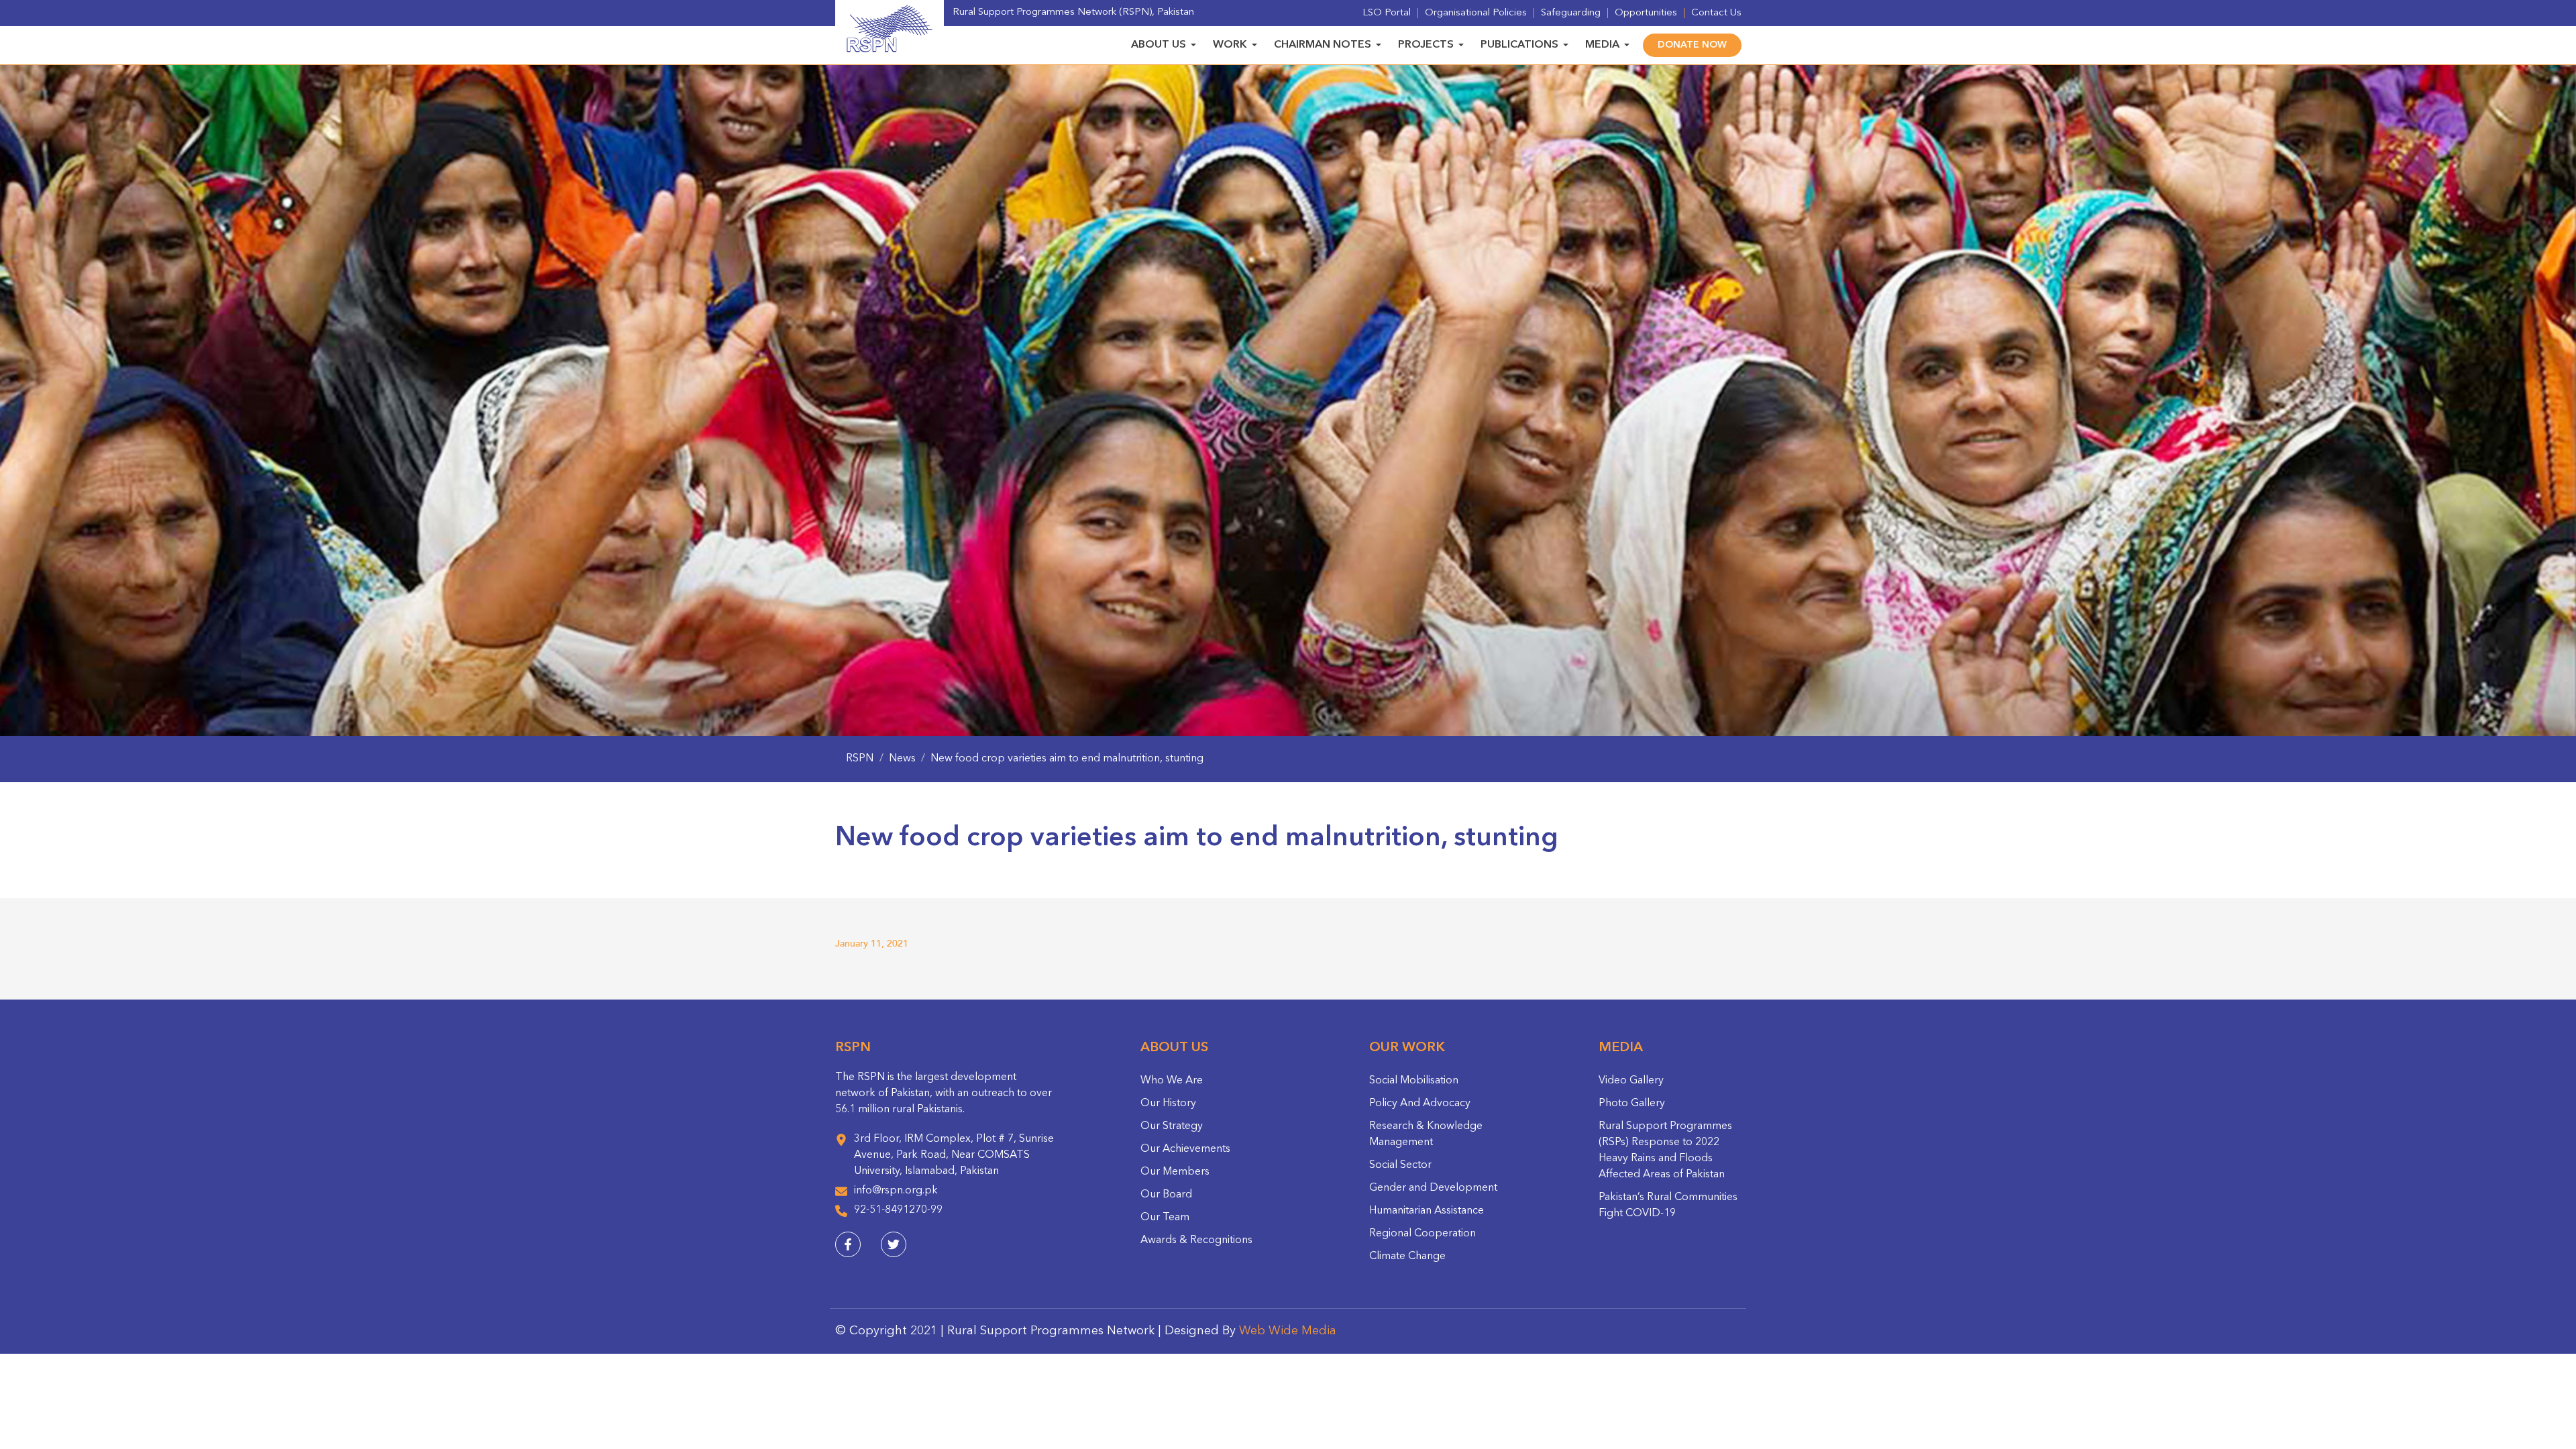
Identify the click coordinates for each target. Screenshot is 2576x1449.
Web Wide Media (1288, 1331)
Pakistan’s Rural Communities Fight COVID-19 (1668, 1205)
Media (1602, 45)
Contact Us (1716, 13)
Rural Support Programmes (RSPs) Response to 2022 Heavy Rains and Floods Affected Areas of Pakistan (1665, 1150)
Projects (1426, 45)
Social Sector (1400, 1165)
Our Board (1166, 1195)
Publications (1519, 45)
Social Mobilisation (1414, 1081)
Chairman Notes (1323, 45)
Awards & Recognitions (1196, 1240)
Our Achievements (1185, 1149)
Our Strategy (1172, 1126)
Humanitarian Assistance (1427, 1211)
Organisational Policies (1476, 13)
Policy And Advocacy (1420, 1104)
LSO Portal (1387, 13)
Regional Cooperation (1423, 1234)
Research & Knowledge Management (1426, 1134)
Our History (1168, 1104)
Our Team (1165, 1218)
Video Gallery (1631, 1081)
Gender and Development (1433, 1188)
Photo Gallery (1632, 1104)
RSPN (860, 759)
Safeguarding (1571, 13)
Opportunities (1646, 13)
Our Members (1175, 1172)
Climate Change (1407, 1256)
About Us (1159, 45)
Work (1230, 45)
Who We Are (1172, 1081)
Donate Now (1692, 45)
